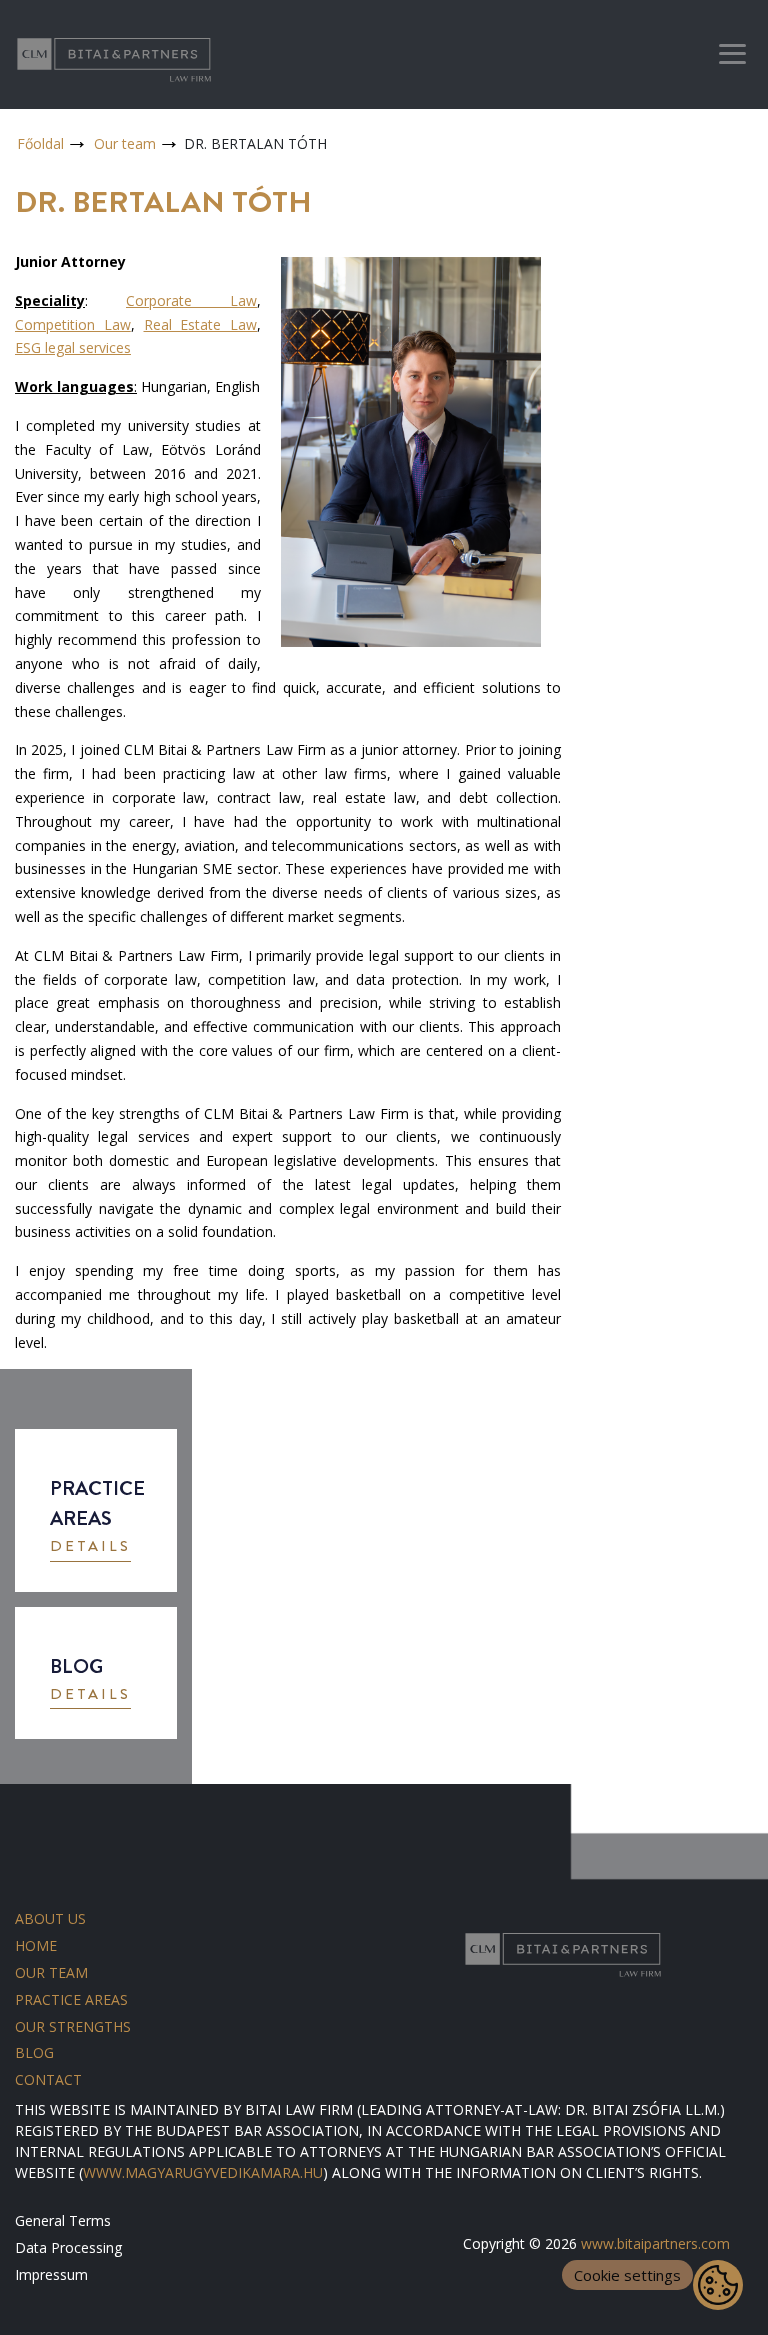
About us (50, 1918)
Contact (48, 2079)
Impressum (51, 2274)
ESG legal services (73, 347)
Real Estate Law (201, 324)
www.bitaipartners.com (655, 2243)
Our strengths (73, 2026)
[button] (90, 1548)
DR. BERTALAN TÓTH (255, 143)
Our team (125, 143)
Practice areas (71, 1999)
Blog (34, 2052)
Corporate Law (191, 300)
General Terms (63, 2220)
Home (36, 1945)
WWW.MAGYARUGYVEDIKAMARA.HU (203, 2172)
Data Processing (68, 2247)
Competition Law (73, 324)
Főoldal (40, 143)
